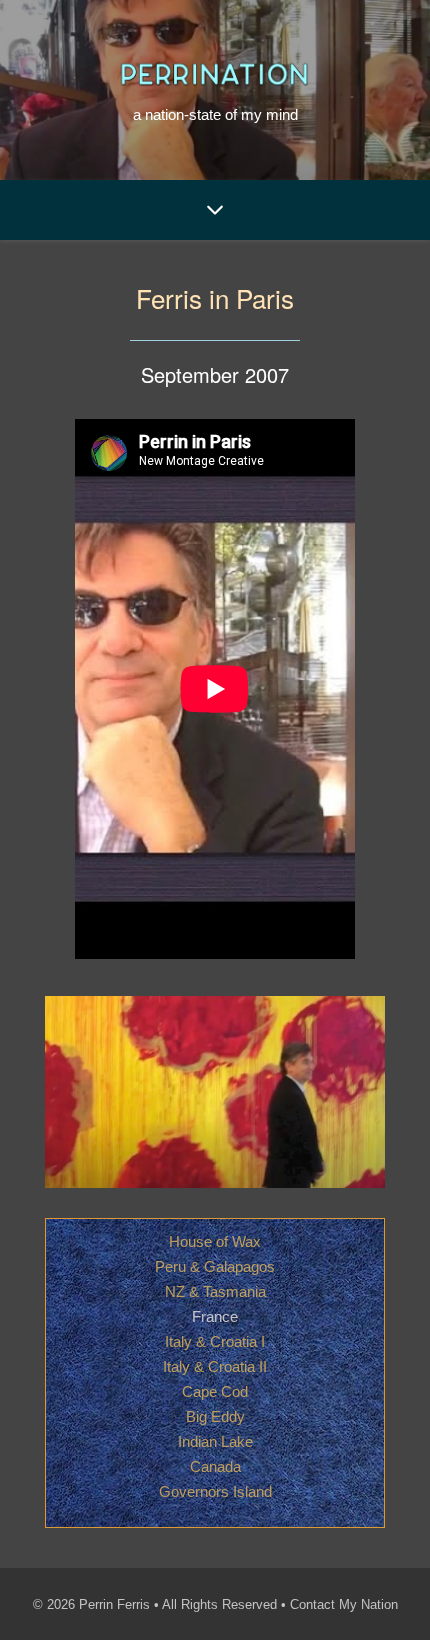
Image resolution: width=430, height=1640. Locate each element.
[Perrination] (215, 74)
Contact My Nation (344, 1604)
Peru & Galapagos (215, 1266)
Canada (215, 1466)
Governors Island (215, 1491)
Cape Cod (215, 1391)
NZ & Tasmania (215, 1291)
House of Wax (215, 1241)
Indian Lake (215, 1441)
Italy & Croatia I (215, 1341)
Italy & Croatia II (215, 1366)
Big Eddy (215, 1416)
